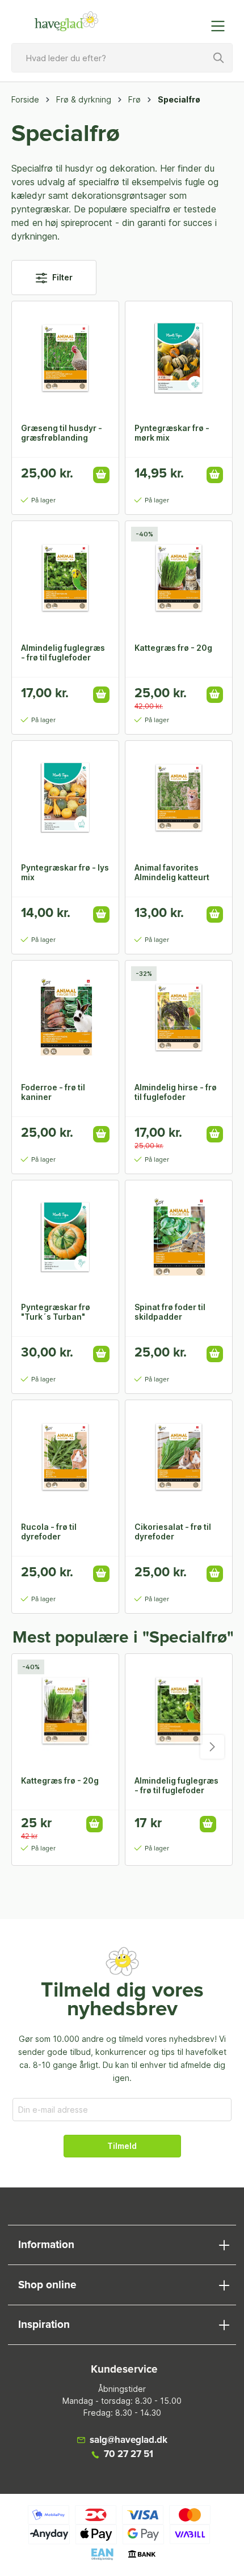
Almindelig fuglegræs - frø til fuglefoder (63, 652)
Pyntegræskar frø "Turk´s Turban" (56, 1312)
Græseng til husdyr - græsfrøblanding (62, 433)
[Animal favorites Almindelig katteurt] (179, 797)
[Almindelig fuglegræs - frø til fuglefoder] (65, 578)
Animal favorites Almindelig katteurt (172, 872)
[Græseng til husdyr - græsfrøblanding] (65, 358)
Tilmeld (122, 2146)
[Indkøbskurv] (195, 20)
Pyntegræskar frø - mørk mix (172, 433)
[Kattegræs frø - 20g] (179, 578)
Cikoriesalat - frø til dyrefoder (173, 1532)
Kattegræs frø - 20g (173, 648)
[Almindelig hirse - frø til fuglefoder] (179, 1017)
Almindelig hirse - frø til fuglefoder (176, 1092)
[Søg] (219, 58)
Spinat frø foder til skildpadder (170, 1312)
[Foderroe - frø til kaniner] (65, 1017)
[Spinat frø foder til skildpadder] (179, 1237)
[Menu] (221, 26)
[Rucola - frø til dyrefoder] (65, 1457)
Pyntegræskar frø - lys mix (65, 872)
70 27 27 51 (129, 2455)
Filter (62, 277)
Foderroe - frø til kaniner (53, 1092)
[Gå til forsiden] (67, 22)
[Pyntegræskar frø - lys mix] (65, 797)
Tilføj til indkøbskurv (101, 475)
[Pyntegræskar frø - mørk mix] (179, 358)
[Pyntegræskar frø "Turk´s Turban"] (65, 1237)
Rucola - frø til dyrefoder (49, 1532)
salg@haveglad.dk (129, 2440)
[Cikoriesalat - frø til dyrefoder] (179, 1457)
